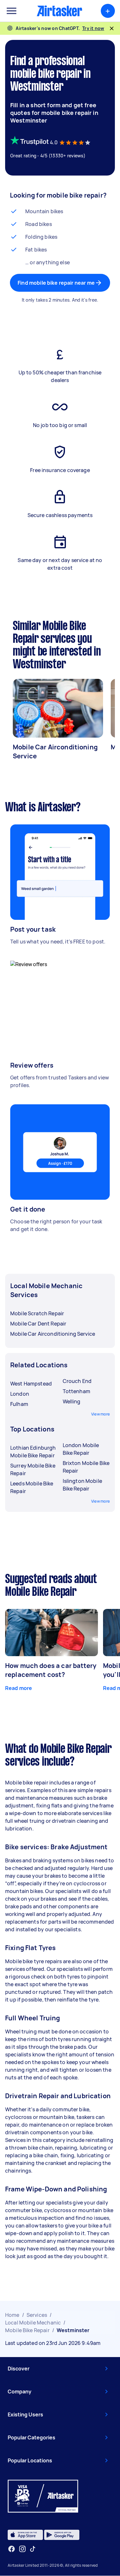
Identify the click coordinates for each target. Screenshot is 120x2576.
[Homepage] (60, 11)
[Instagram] (23, 2549)
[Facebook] (12, 2549)
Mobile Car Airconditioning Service (55, 751)
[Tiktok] (33, 2549)
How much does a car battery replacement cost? (51, 1670)
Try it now (93, 28)
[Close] (112, 28)
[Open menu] (12, 11)
